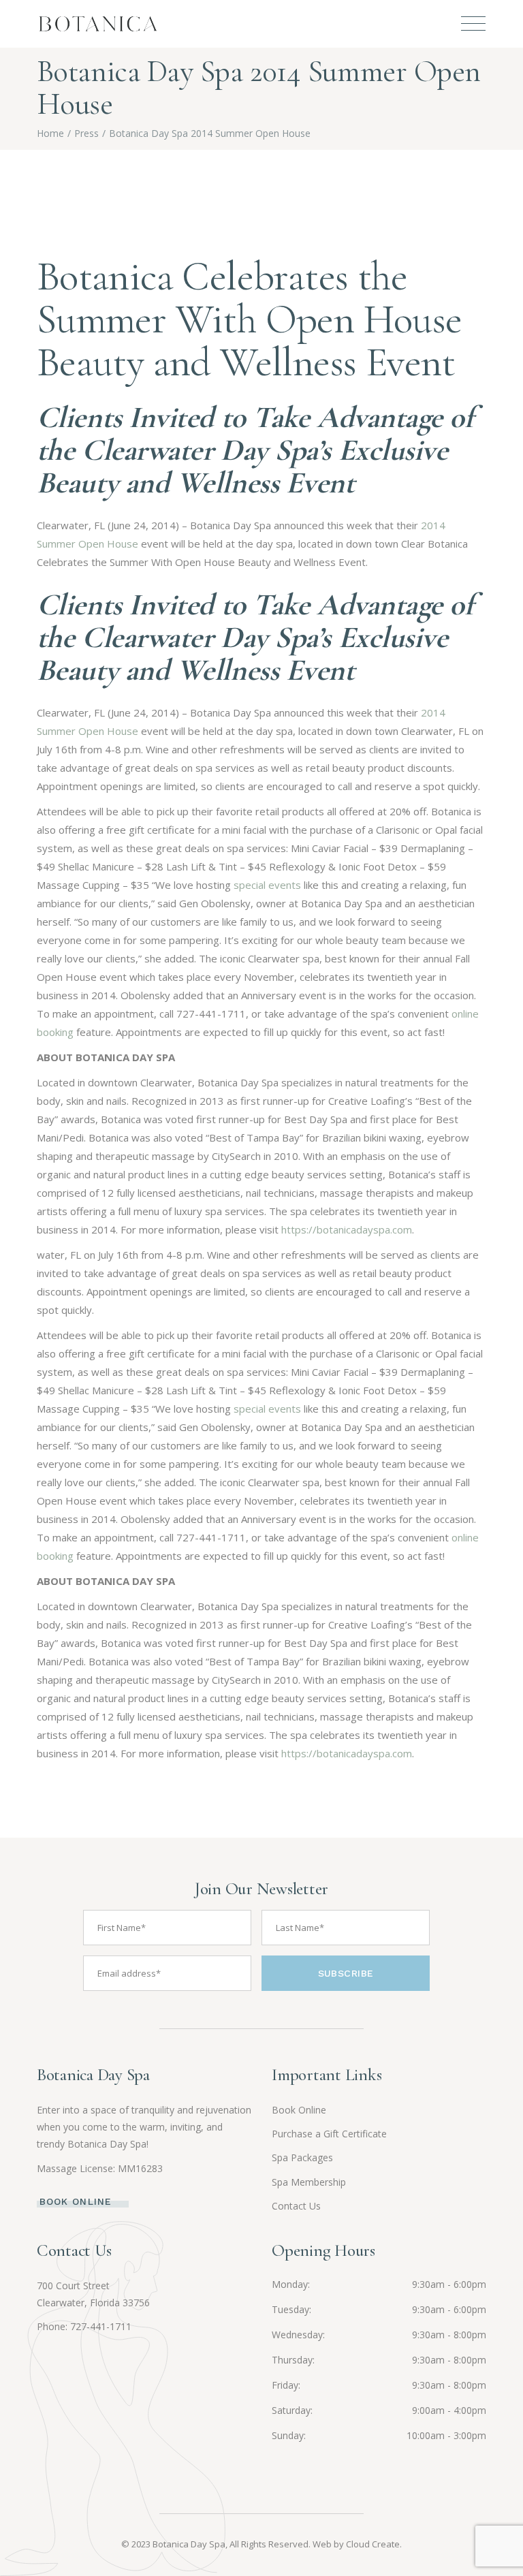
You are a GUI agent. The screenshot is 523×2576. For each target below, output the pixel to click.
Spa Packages (302, 2157)
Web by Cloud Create (356, 2544)
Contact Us (296, 2206)
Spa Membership (309, 2182)
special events (267, 885)
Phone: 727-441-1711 (84, 2326)
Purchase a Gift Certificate (329, 2134)
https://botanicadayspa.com (347, 1229)
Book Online (299, 2110)
